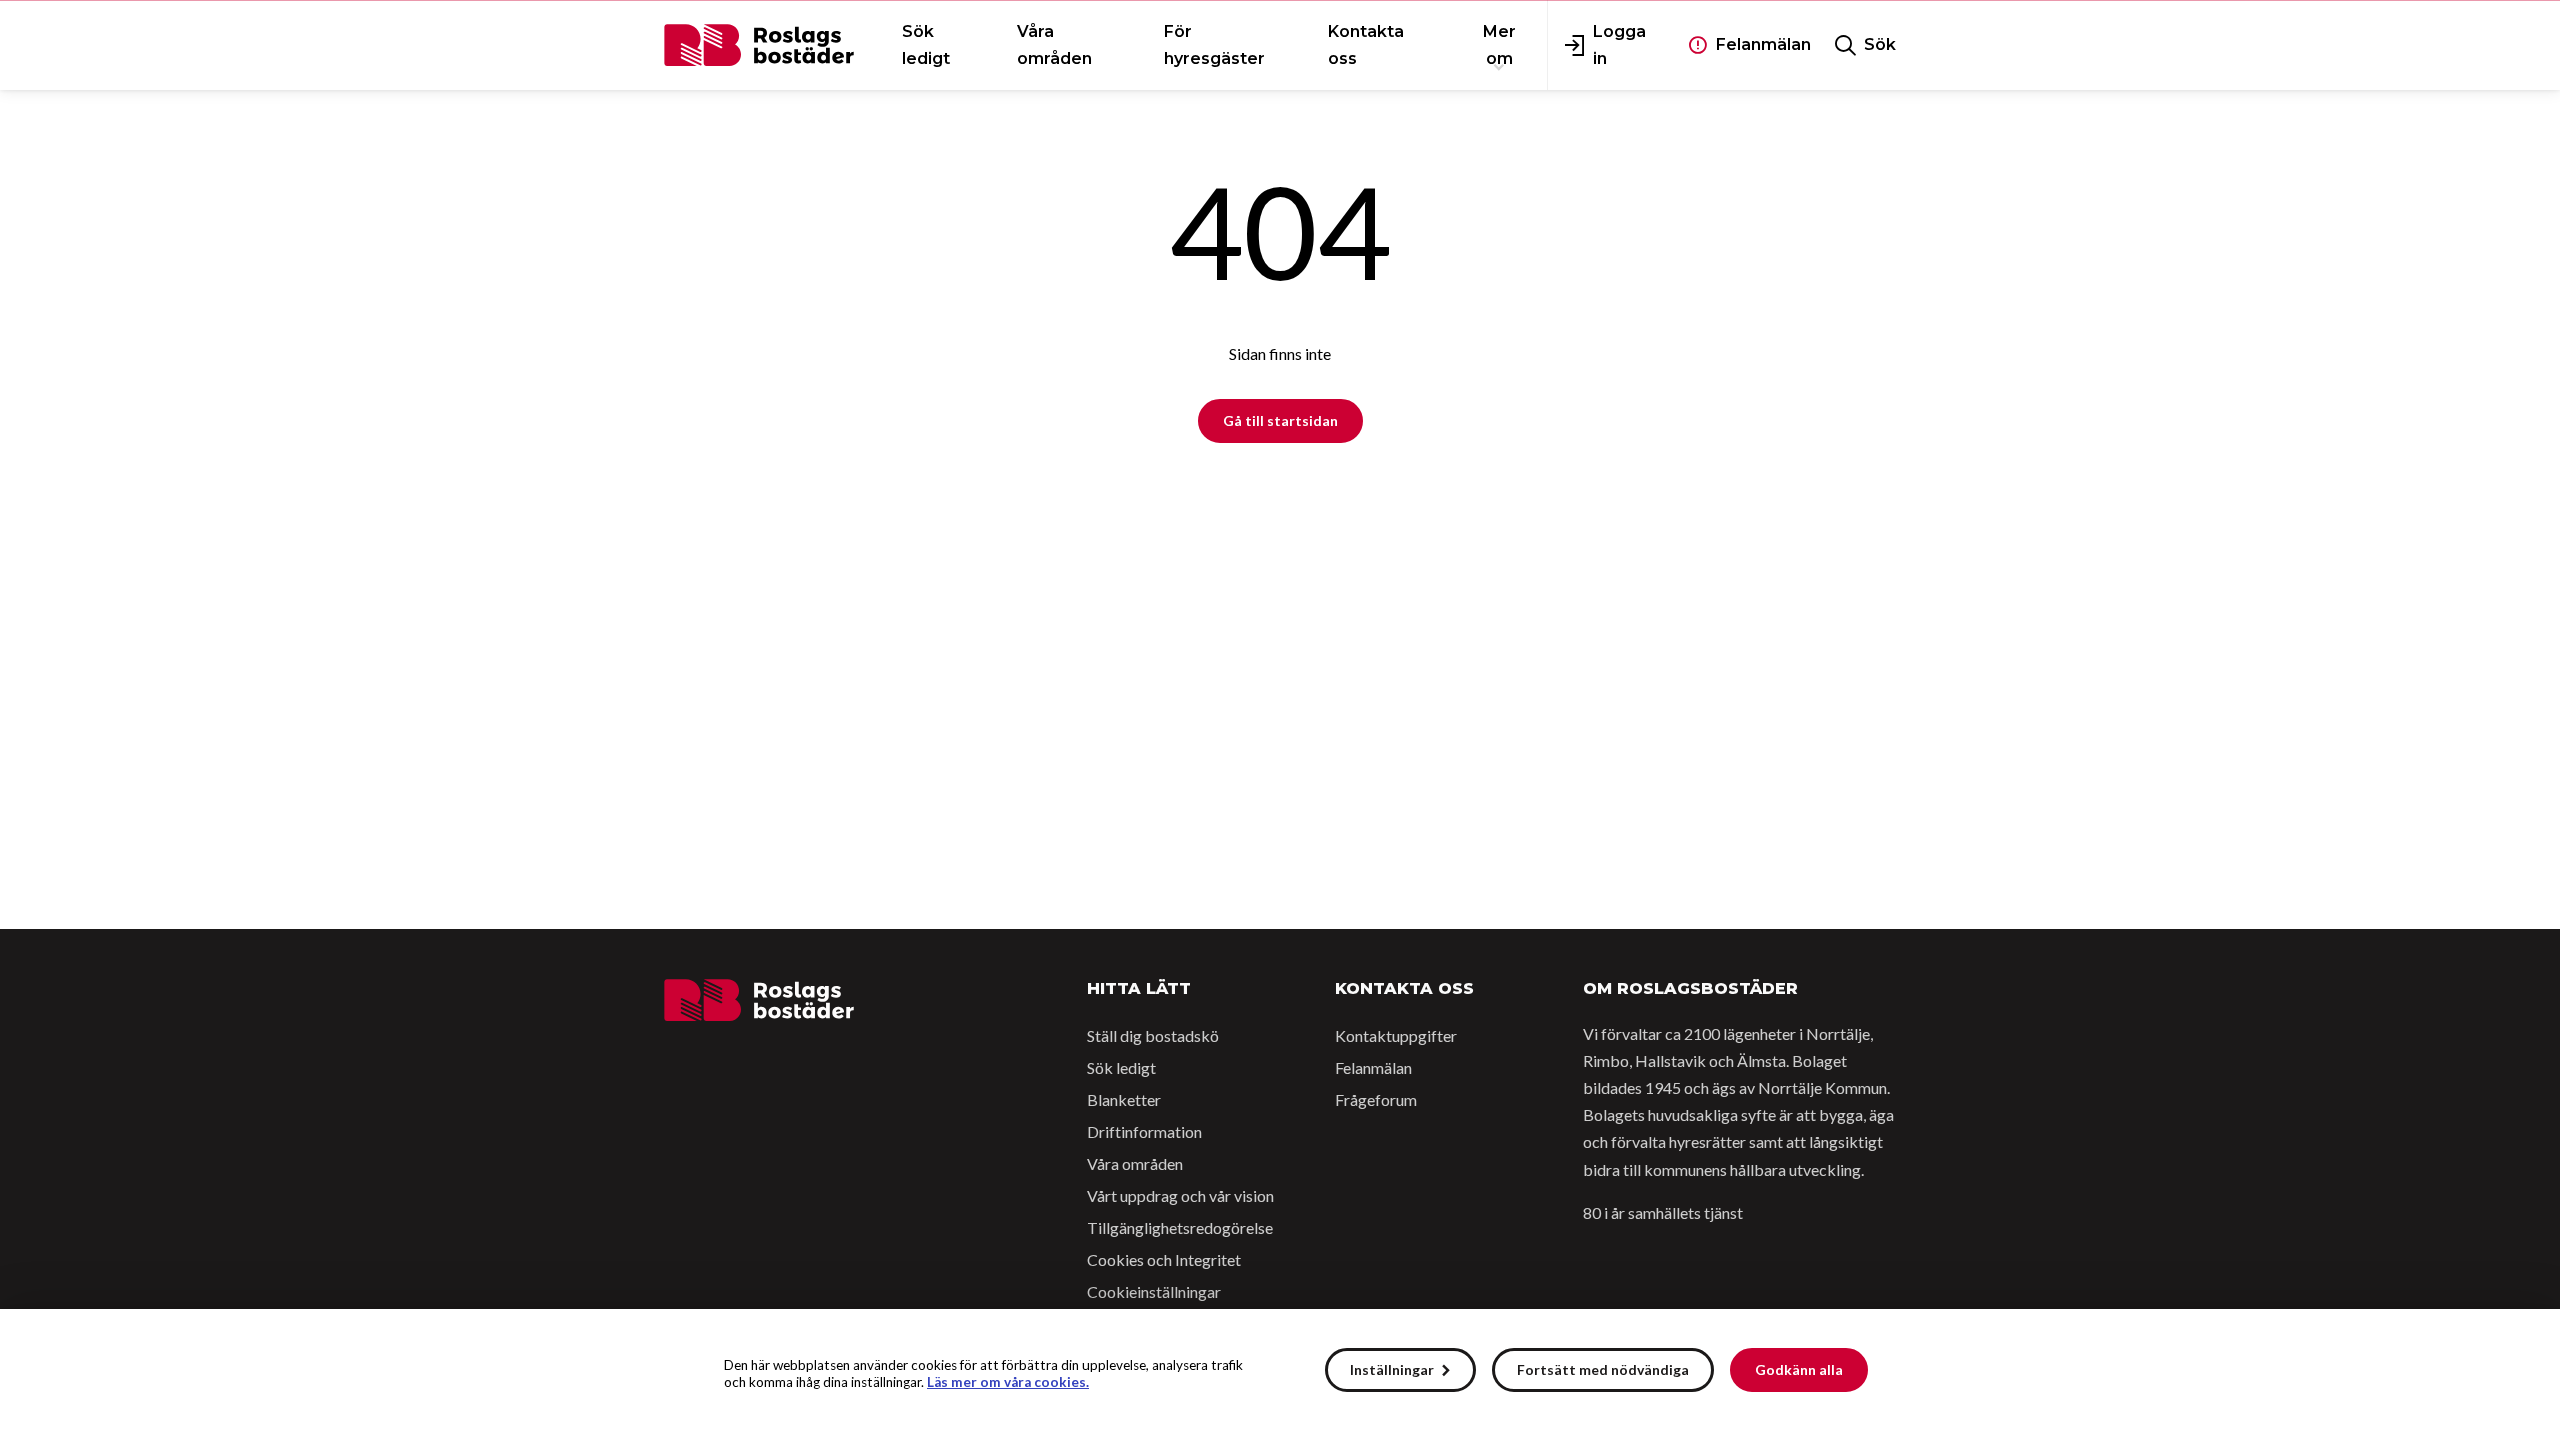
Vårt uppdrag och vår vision (1180, 1195)
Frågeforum (1376, 1099)
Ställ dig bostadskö (1153, 1035)
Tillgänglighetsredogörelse (1180, 1227)
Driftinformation (1144, 1131)
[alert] (1280, 1374)
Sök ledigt (1121, 1067)
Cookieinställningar (1154, 1291)
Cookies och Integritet (1164, 1259)
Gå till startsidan (1280, 420)
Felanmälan (1373, 1067)
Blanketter (1124, 1099)
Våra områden (1135, 1163)
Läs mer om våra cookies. (1008, 1382)
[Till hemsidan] (759, 1000)
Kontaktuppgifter (1396, 1035)
